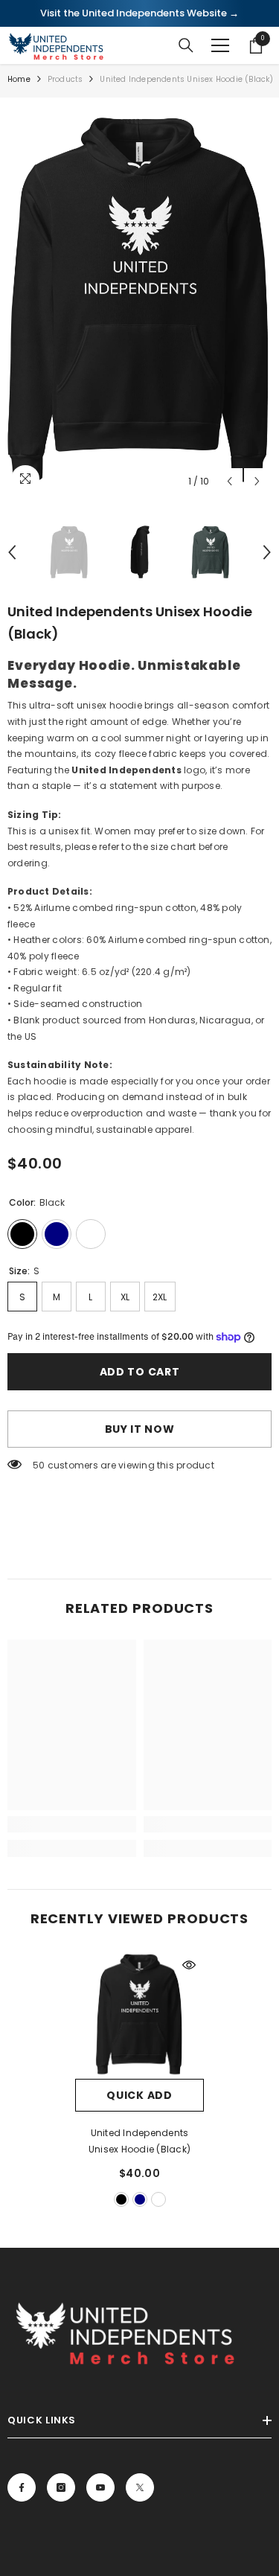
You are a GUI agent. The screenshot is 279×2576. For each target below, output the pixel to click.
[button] (230, 481)
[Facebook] (22, 2487)
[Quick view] (189, 1965)
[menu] (220, 45)
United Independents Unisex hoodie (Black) (139, 2141)
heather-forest (158, 2199)
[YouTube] (100, 2487)
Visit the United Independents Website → (139, 13)
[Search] (186, 45)
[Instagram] (61, 2487)
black (121, 2199)
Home (19, 79)
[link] (72, 1824)
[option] (139, 300)
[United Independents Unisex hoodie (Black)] (139, 2014)
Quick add (139, 2095)
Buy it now (140, 1429)
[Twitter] (140, 2487)
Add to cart (140, 1372)
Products (65, 79)
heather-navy (140, 2199)
